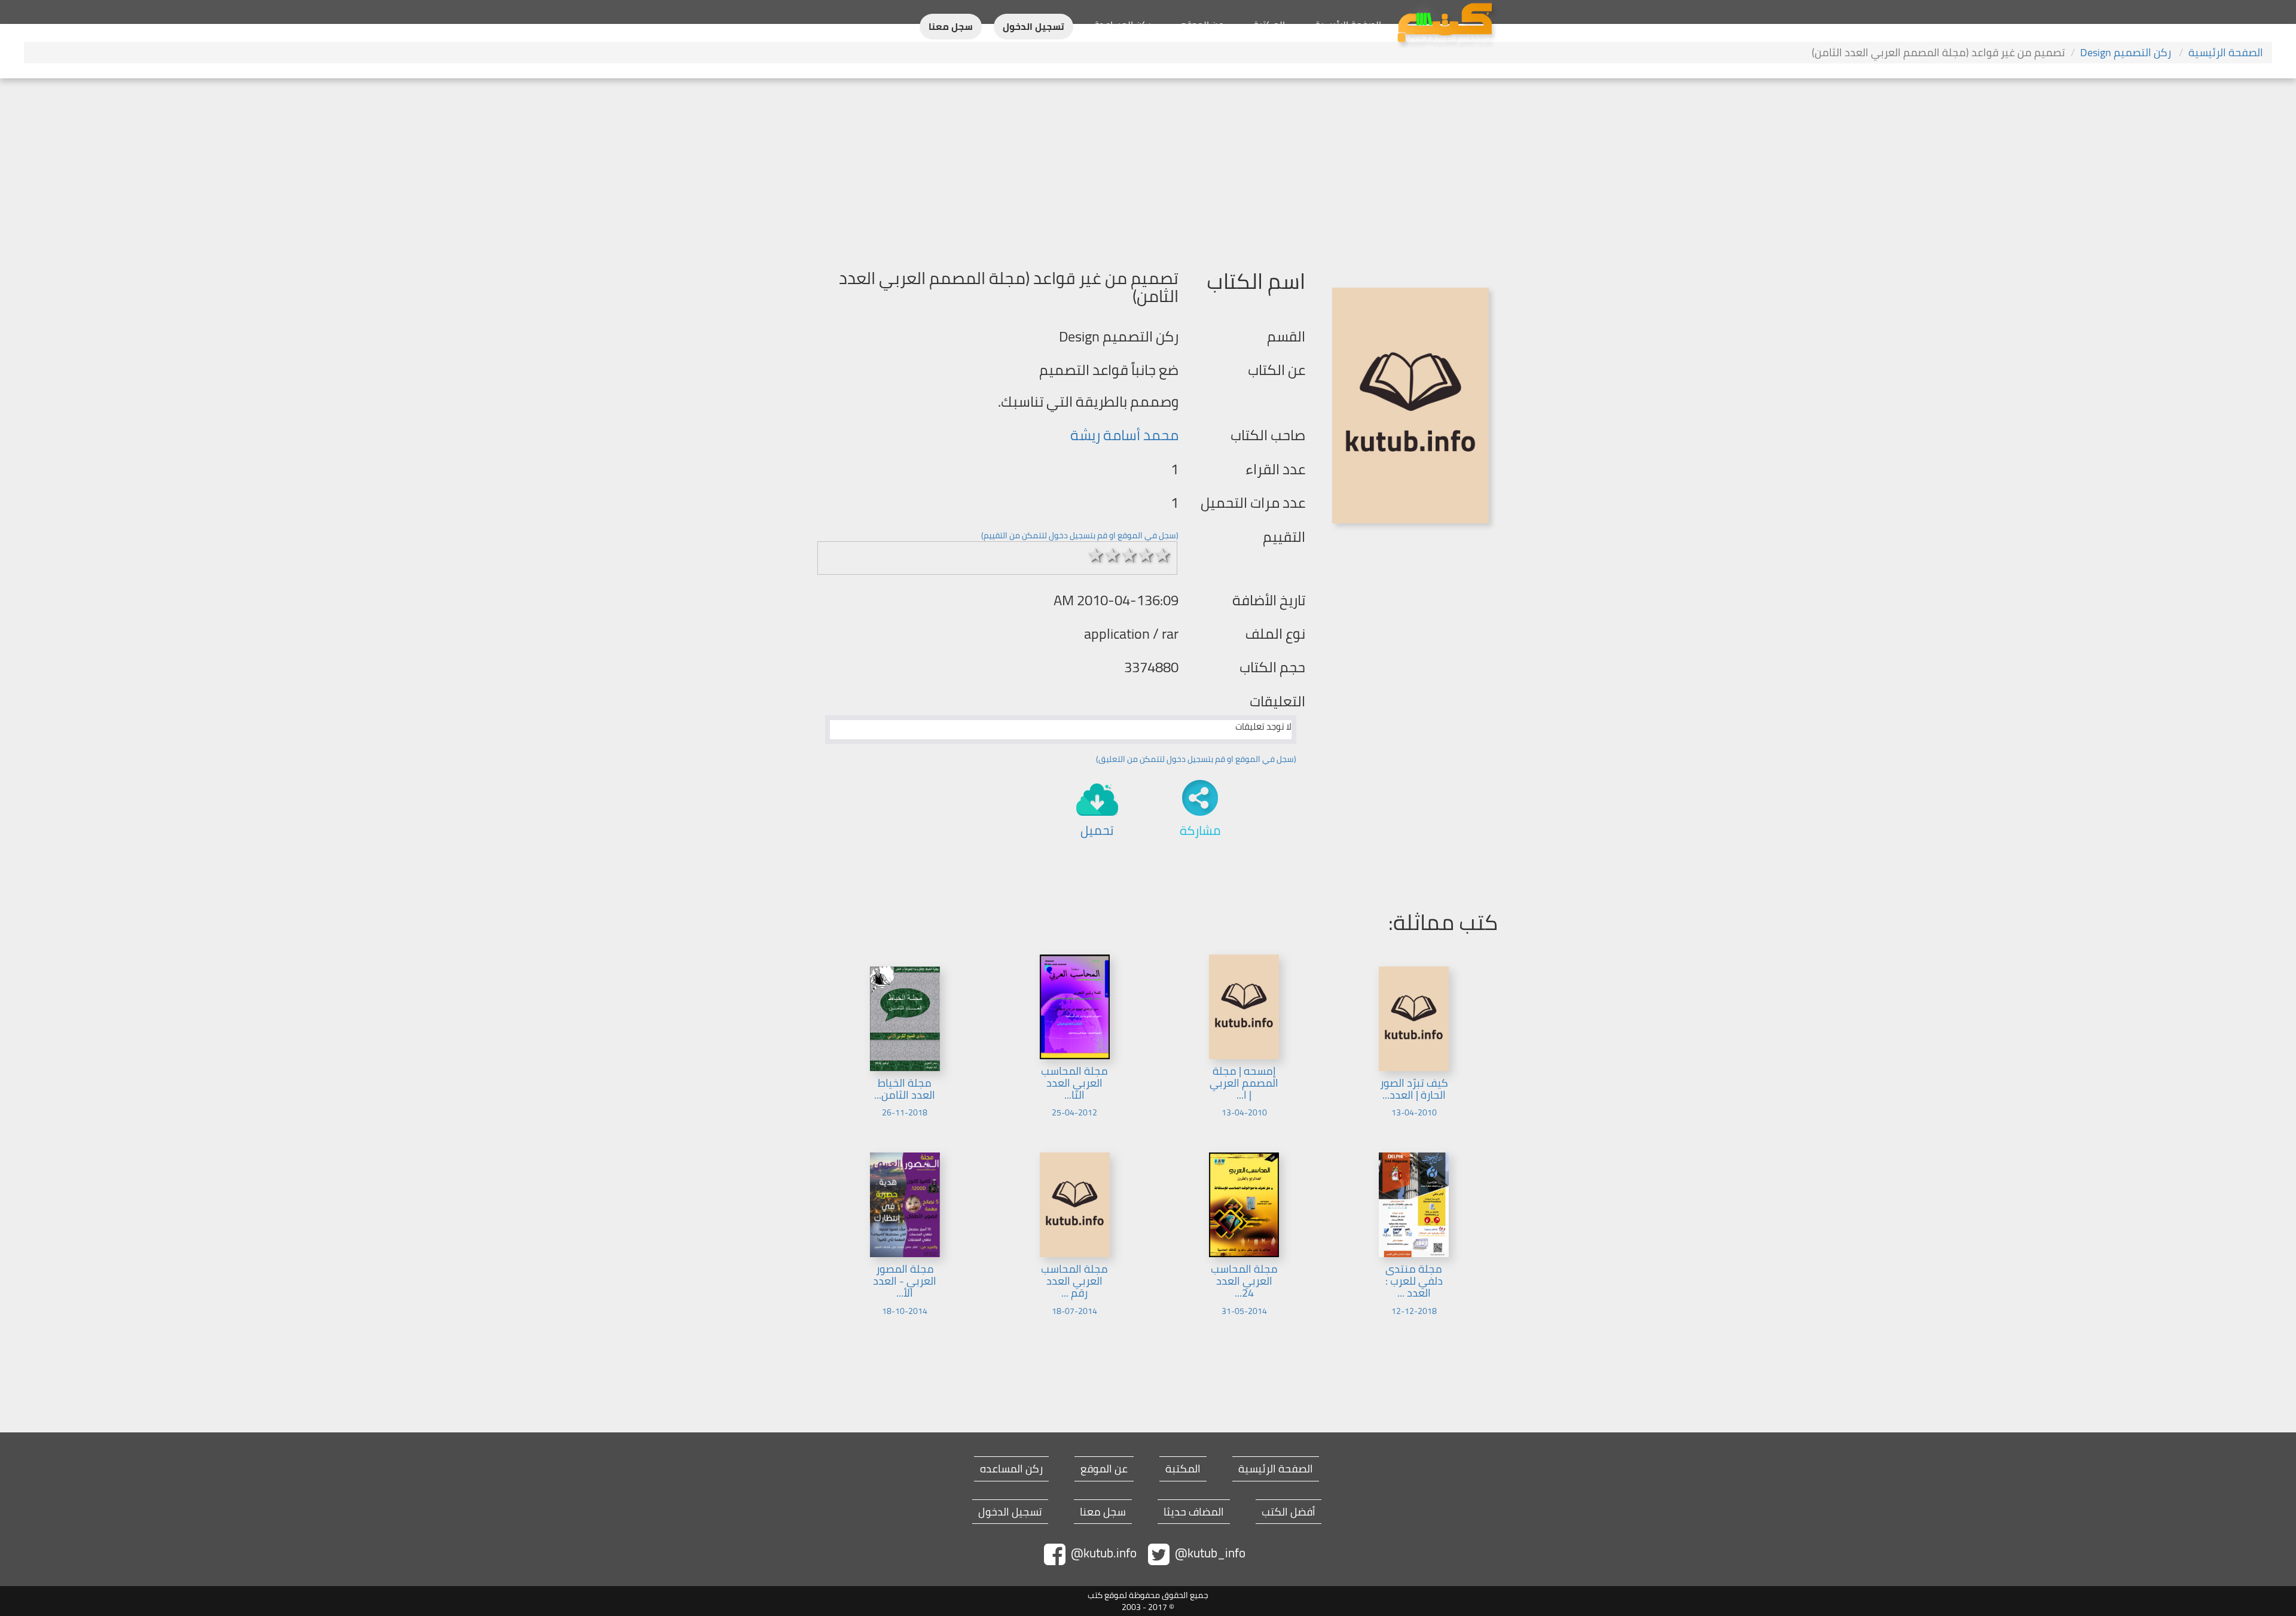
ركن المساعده (1011, 1469)
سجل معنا (951, 27)
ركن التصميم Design (2127, 52)
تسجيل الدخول (1033, 27)
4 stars (1146, 555)
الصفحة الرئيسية (1348, 25)
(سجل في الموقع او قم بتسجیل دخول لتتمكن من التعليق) (1196, 759)
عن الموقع (1202, 25)
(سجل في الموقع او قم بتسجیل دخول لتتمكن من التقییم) (1080, 535)
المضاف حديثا (1194, 1512)
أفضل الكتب (1289, 1512)
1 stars (1096, 555)
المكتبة (1269, 25)
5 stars (1163, 555)
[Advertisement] (1148, 168)
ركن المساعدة (1123, 25)
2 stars (1113, 555)
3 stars (1129, 555)
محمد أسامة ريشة (1124, 435)
